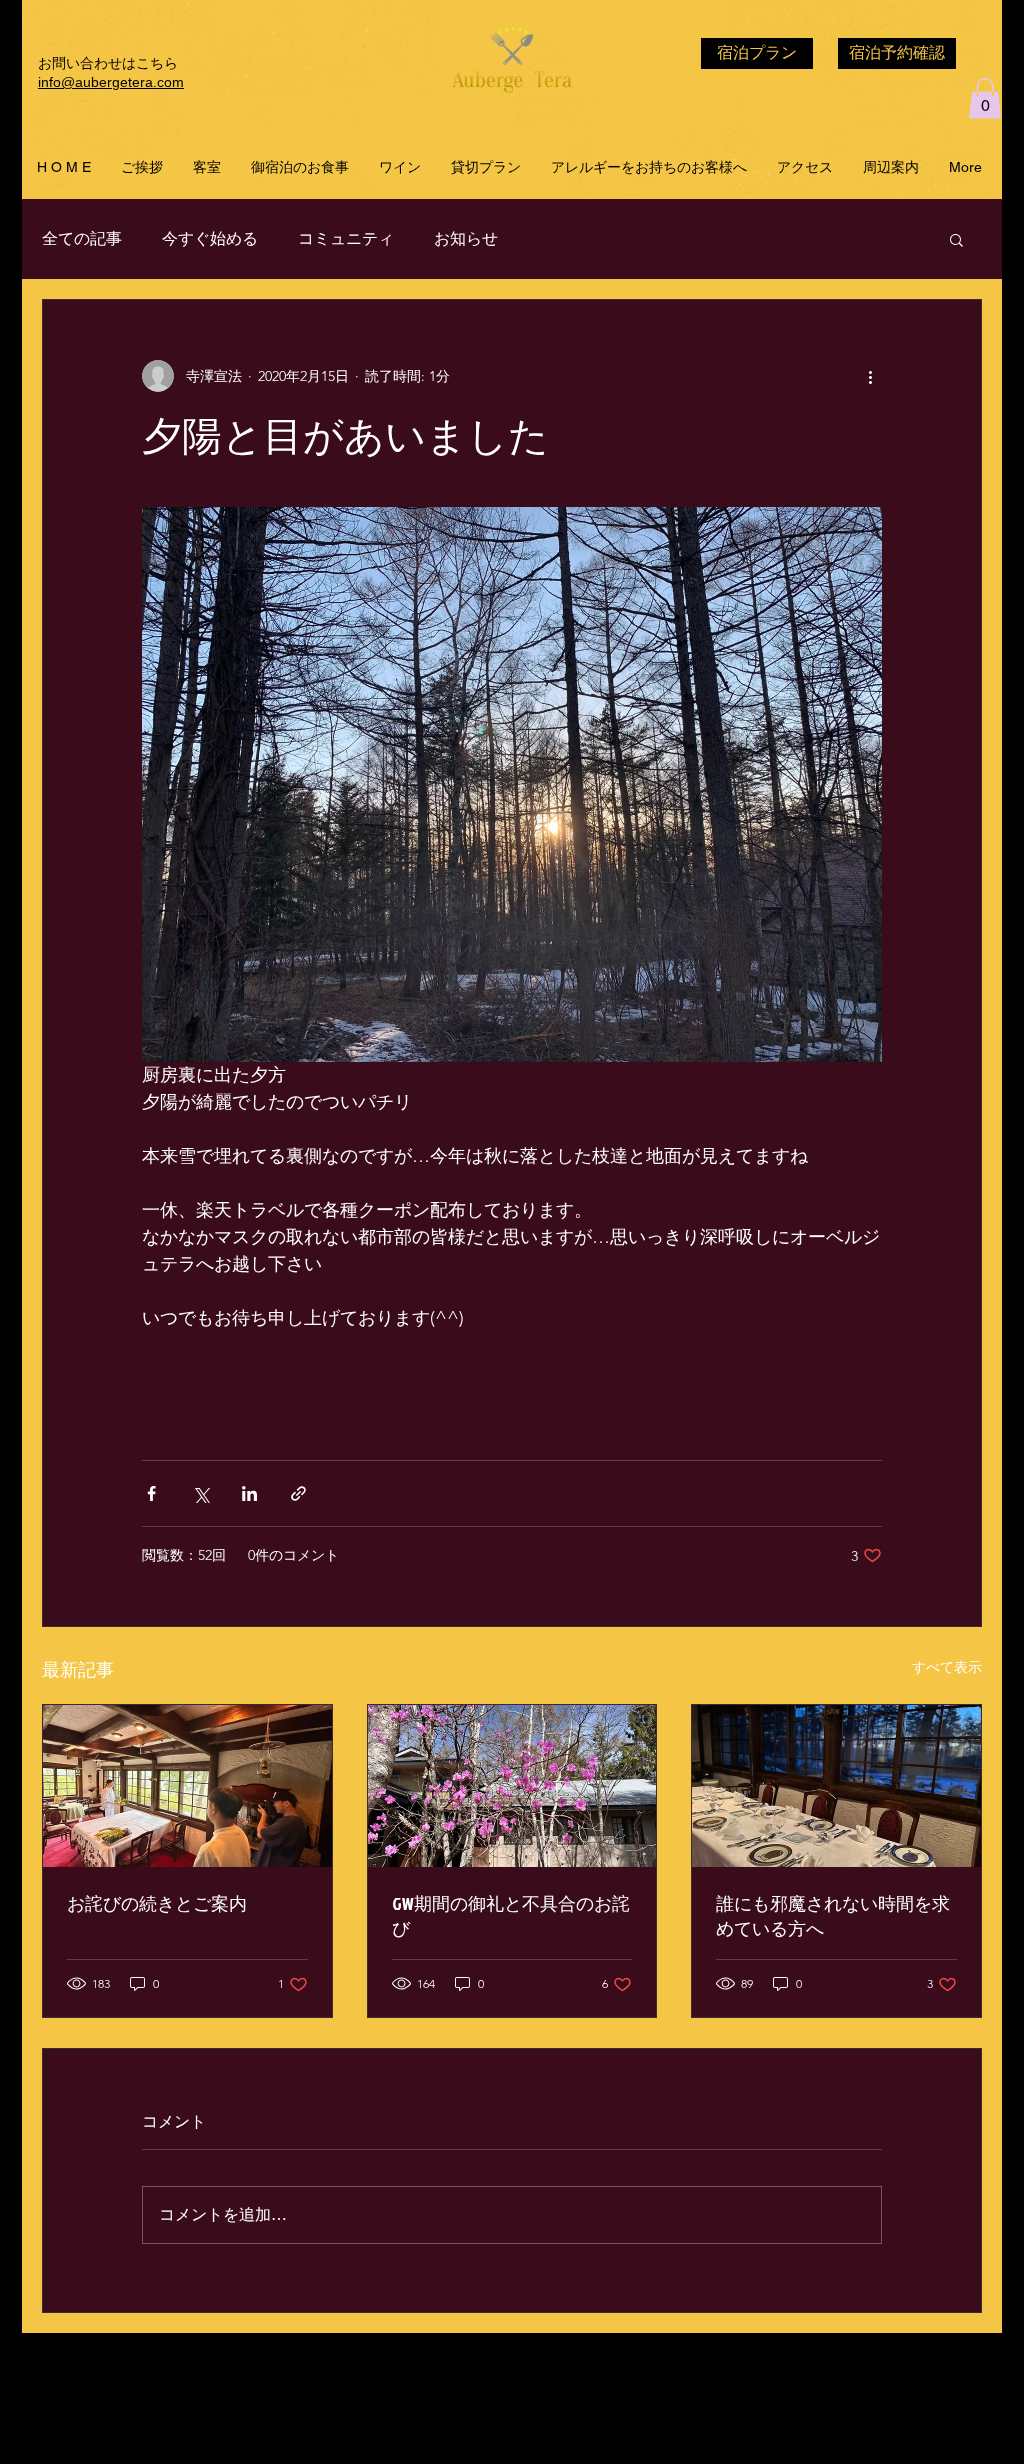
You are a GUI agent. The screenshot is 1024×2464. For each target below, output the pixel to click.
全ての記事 (82, 238)
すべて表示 (947, 1667)
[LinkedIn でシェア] (249, 1493)
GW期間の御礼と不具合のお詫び (511, 1916)
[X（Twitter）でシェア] (200, 1493)
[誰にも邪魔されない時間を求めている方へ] (836, 1786)
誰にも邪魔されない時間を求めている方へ (833, 1916)
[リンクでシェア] (298, 1493)
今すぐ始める (210, 238)
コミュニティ (346, 238)
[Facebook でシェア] (151, 1493)
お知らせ (466, 238)
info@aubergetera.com (111, 82)
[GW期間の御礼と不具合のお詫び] (512, 1786)
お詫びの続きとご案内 (157, 1903)
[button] (985, 98)
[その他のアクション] (870, 376)
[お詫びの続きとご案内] (187, 1786)
